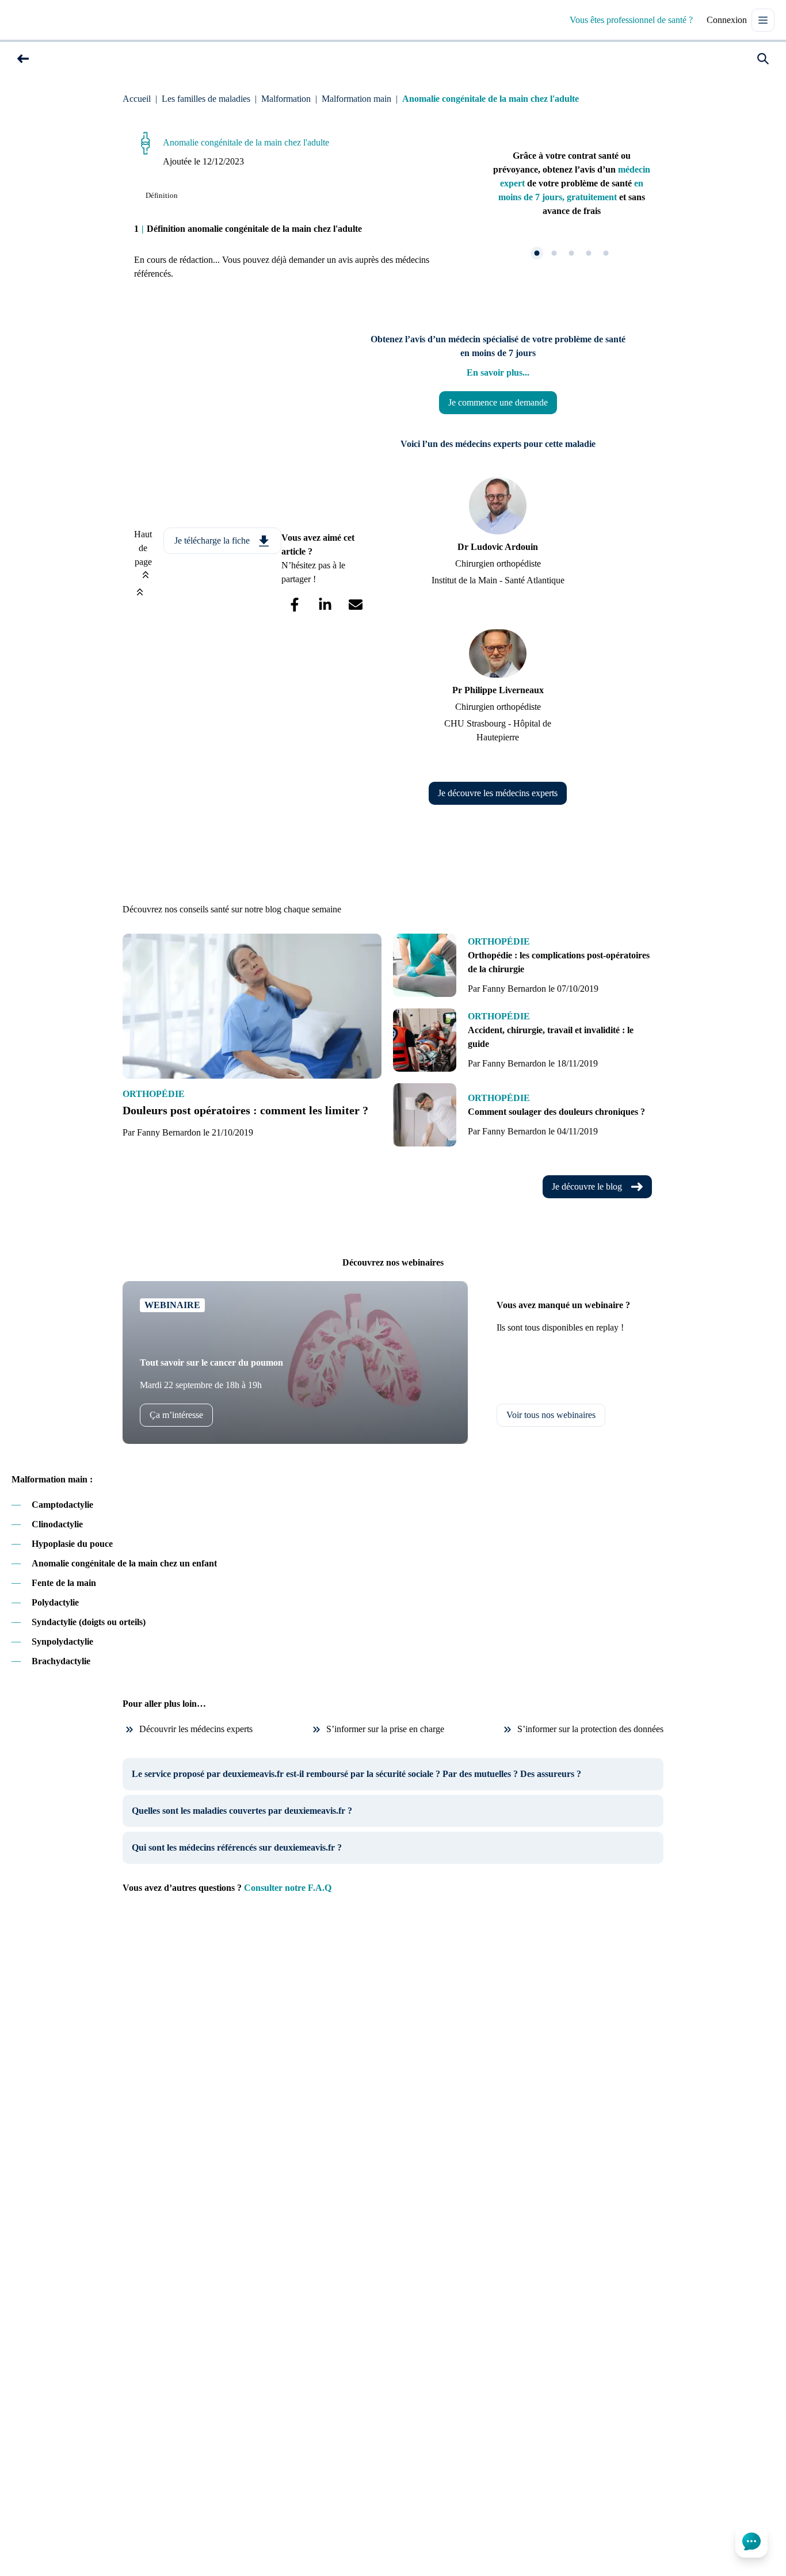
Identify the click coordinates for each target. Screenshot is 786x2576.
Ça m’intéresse (176, 1415)
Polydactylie (55, 1602)
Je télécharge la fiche (212, 540)
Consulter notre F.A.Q (288, 1888)
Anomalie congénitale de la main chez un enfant (124, 1563)
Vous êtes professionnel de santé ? (631, 20)
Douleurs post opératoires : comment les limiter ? (245, 1110)
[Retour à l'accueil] (37, 20)
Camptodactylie (62, 1505)
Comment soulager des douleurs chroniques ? (556, 1112)
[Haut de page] (140, 591)
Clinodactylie (57, 1524)
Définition (162, 195)
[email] (355, 605)
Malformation (286, 99)
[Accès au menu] (763, 20)
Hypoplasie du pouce (72, 1544)
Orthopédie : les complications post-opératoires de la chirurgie (559, 962)
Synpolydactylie (62, 1641)
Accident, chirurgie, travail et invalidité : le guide (551, 1037)
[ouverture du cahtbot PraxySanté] (751, 2541)
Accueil (137, 99)
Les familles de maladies (206, 99)
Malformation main (356, 99)
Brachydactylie (61, 1661)
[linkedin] (325, 605)
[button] (23, 59)
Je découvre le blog (587, 1186)
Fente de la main (64, 1583)
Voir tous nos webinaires (551, 1415)
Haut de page (143, 548)
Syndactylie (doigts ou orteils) (89, 1622)
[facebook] (294, 605)
